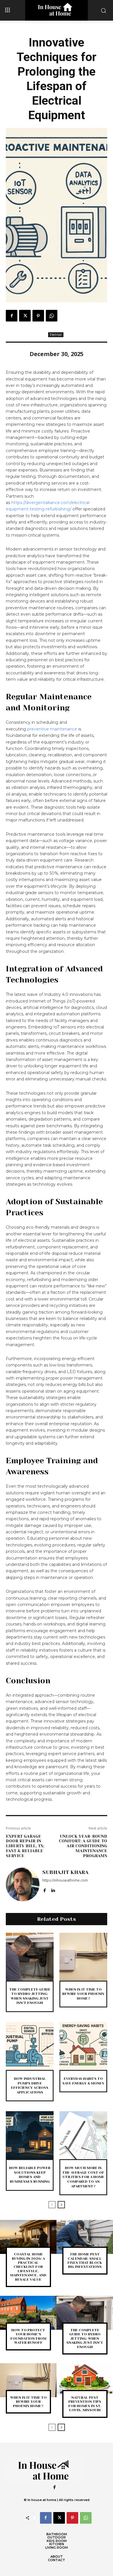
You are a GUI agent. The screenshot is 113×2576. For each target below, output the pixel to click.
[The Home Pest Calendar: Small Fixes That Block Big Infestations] (85, 2237)
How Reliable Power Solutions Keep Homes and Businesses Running (30, 2175)
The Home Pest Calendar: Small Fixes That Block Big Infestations (85, 2260)
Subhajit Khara (65, 1872)
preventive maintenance (52, 729)
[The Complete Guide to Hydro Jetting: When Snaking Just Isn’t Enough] (30, 1957)
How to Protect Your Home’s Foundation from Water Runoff (28, 2336)
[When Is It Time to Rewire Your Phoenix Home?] (83, 1957)
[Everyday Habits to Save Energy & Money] (83, 2046)
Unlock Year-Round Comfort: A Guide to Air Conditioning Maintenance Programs (83, 1846)
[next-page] (61, 2205)
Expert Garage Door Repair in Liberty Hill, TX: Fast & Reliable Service (25, 1846)
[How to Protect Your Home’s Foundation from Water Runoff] (28, 2313)
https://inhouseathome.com (65, 1880)
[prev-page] (52, 2205)
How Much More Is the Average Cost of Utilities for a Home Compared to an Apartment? (83, 2177)
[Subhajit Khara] (23, 1884)
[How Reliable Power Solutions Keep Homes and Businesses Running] (30, 2135)
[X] (25, 316)
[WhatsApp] (52, 316)
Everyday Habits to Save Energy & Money (83, 2081)
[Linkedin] (53, 1889)
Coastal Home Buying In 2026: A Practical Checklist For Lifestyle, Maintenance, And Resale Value (28, 2267)
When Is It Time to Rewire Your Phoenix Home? (83, 1994)
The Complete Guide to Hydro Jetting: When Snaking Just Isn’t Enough (30, 1996)
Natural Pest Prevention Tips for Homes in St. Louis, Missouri (85, 2404)
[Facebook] (12, 316)
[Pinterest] (38, 316)
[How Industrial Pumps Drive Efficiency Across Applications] (30, 2046)
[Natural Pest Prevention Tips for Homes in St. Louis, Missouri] (85, 2380)
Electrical (56, 335)
